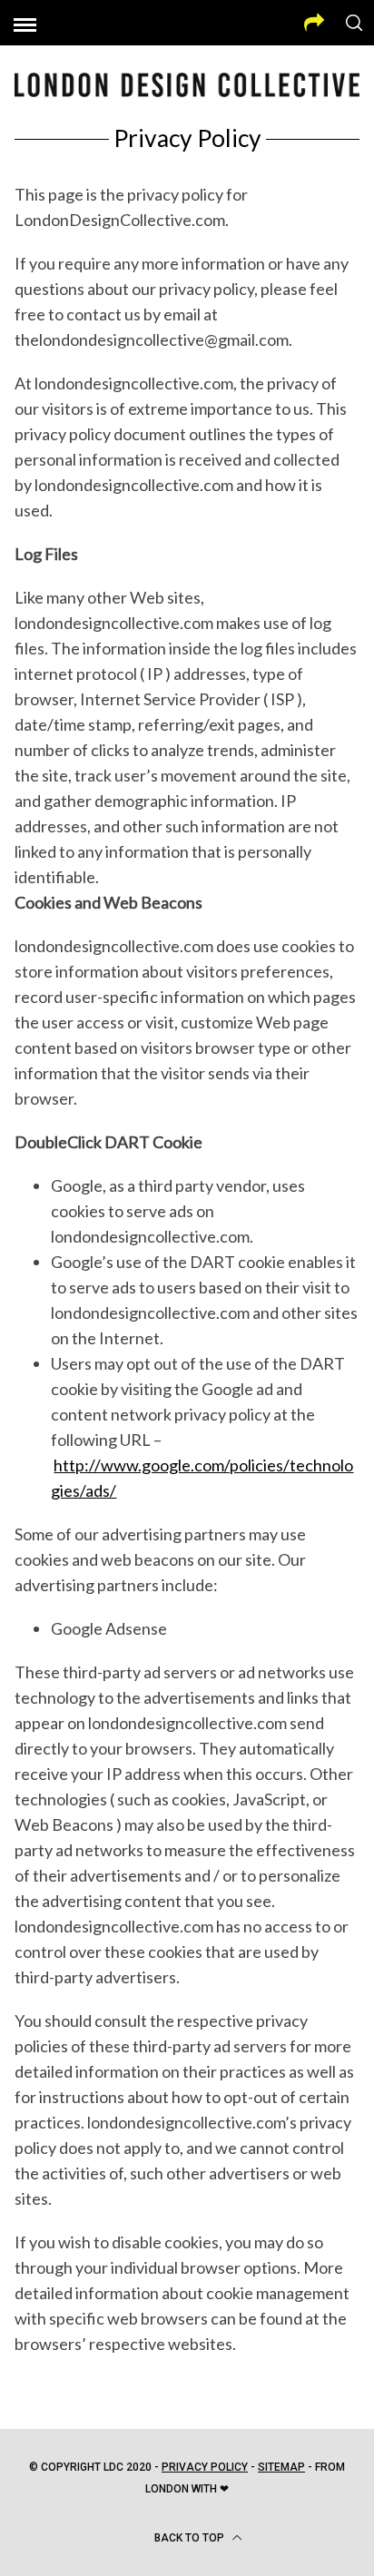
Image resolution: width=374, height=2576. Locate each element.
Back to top (191, 2538)
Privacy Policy (205, 2467)
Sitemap (281, 2467)
